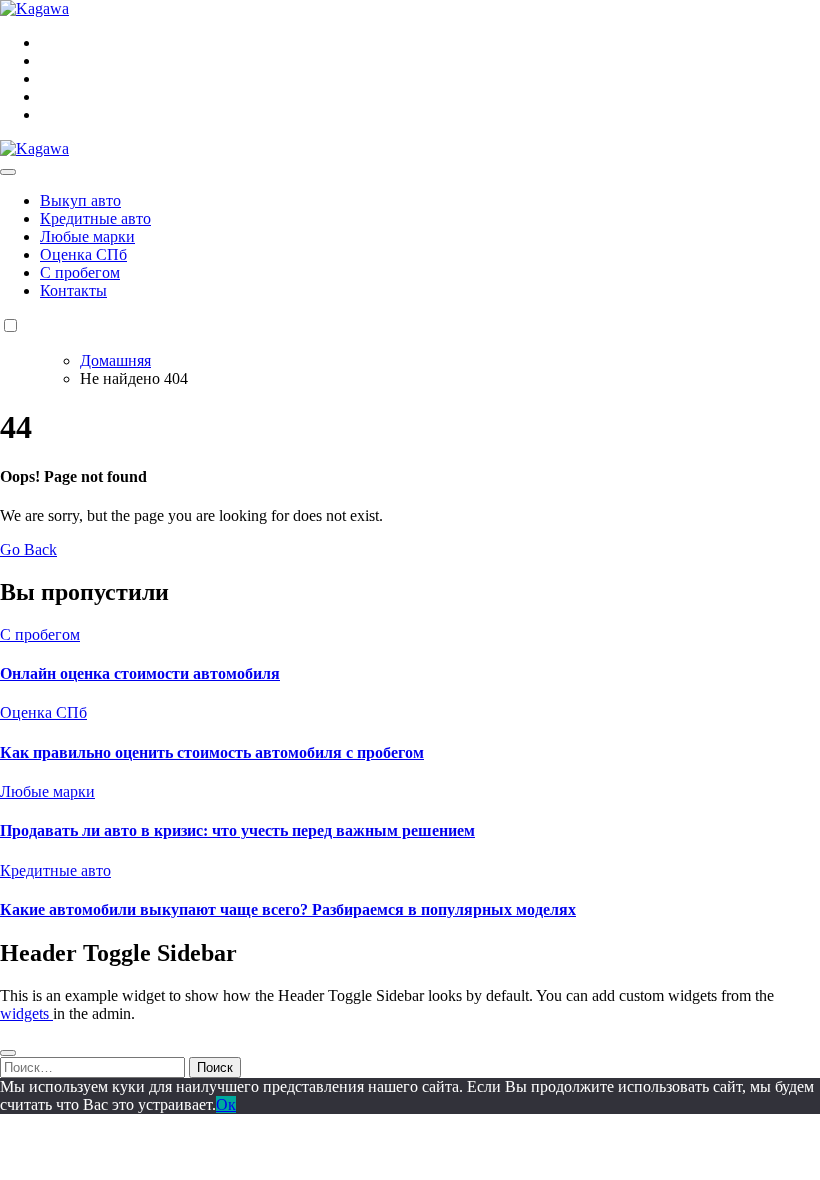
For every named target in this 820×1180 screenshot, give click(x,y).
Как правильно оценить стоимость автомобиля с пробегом (212, 752)
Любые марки (87, 236)
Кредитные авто (95, 218)
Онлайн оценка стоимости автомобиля (140, 673)
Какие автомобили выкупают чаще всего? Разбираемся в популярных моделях (288, 909)
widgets (26, 1013)
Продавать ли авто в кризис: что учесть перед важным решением (237, 830)
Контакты (73, 290)
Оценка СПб (83, 254)
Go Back (28, 549)
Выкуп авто (80, 200)
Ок (226, 1104)
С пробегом (80, 272)
